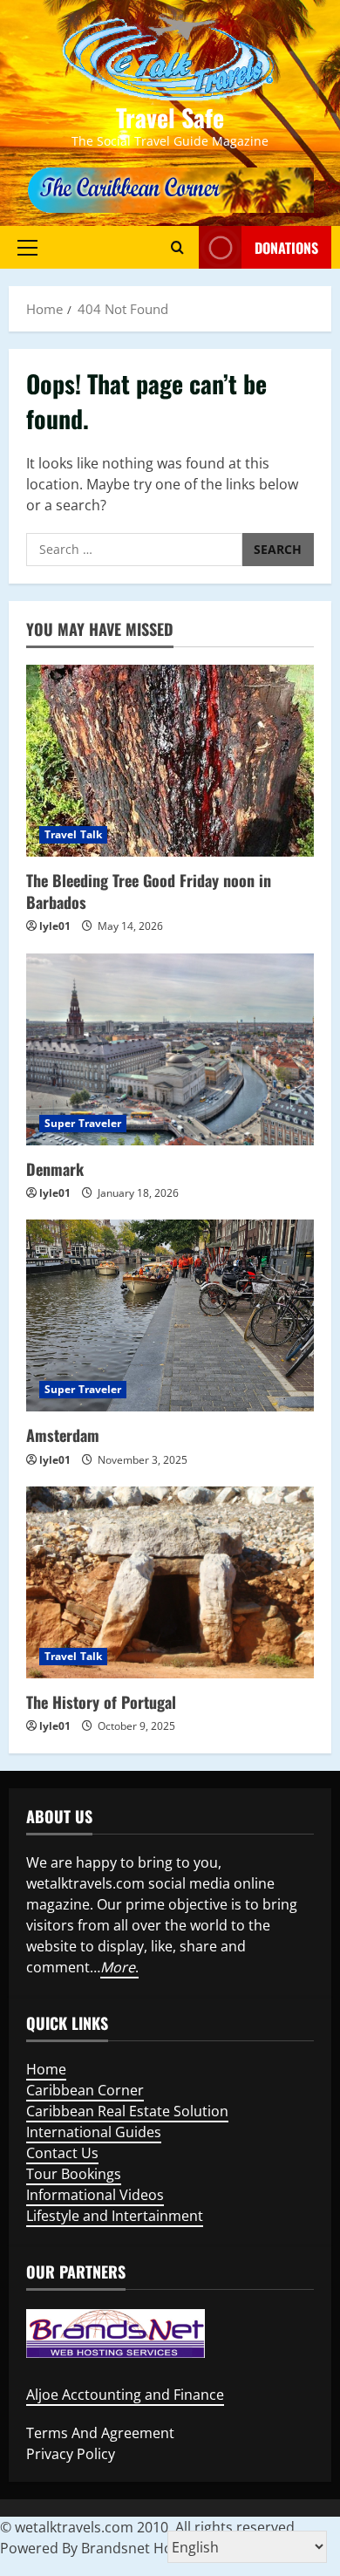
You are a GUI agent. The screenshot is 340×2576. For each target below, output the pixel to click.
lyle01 (55, 926)
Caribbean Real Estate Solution (127, 2111)
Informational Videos (95, 2195)
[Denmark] (170, 1049)
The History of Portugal (101, 1702)
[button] (27, 247)
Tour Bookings (74, 2174)
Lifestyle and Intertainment (115, 2216)
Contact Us (62, 2153)
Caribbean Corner (85, 2090)
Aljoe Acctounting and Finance (125, 2395)
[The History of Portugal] (170, 1582)
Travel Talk (73, 834)
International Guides (94, 2132)
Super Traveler (83, 1123)
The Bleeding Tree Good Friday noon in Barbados (149, 891)
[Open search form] (177, 247)
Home (46, 2069)
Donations (286, 247)
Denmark (55, 1169)
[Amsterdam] (170, 1315)
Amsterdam (63, 1435)
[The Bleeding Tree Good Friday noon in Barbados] (170, 761)
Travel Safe (170, 117)
